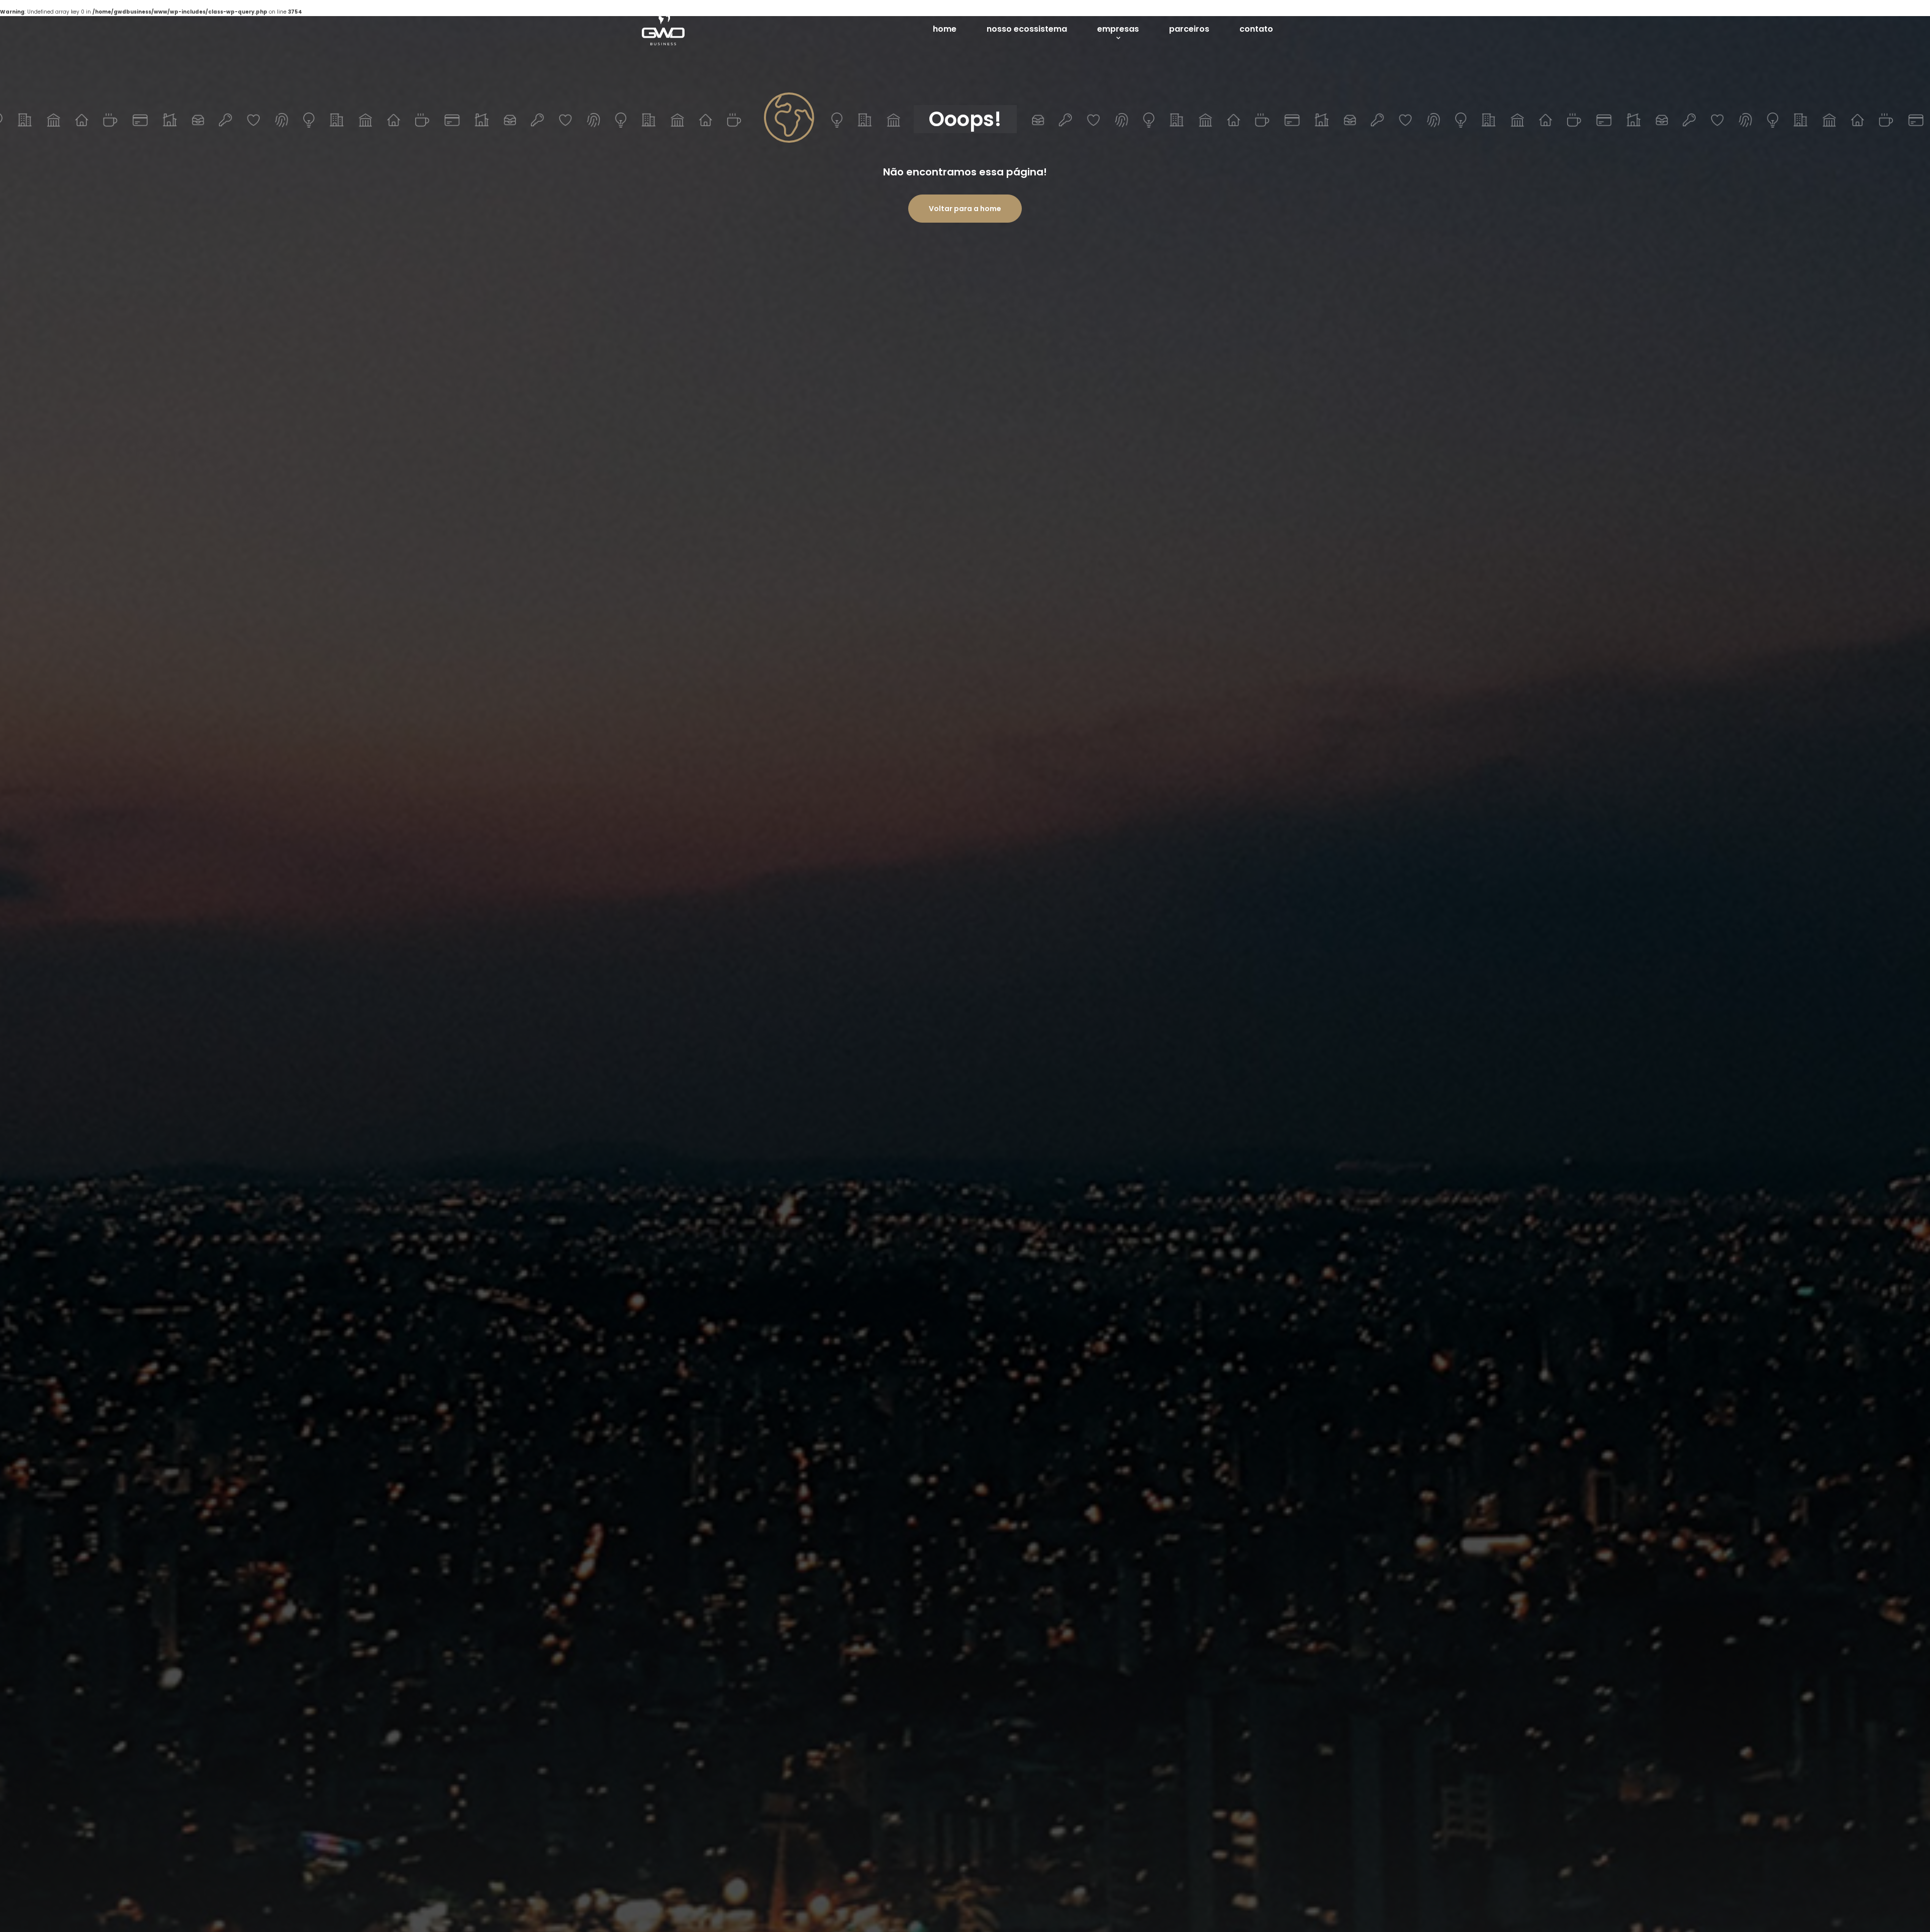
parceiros (1189, 29)
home (945, 29)
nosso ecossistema (1027, 29)
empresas (1118, 29)
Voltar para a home (965, 209)
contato (1256, 29)
